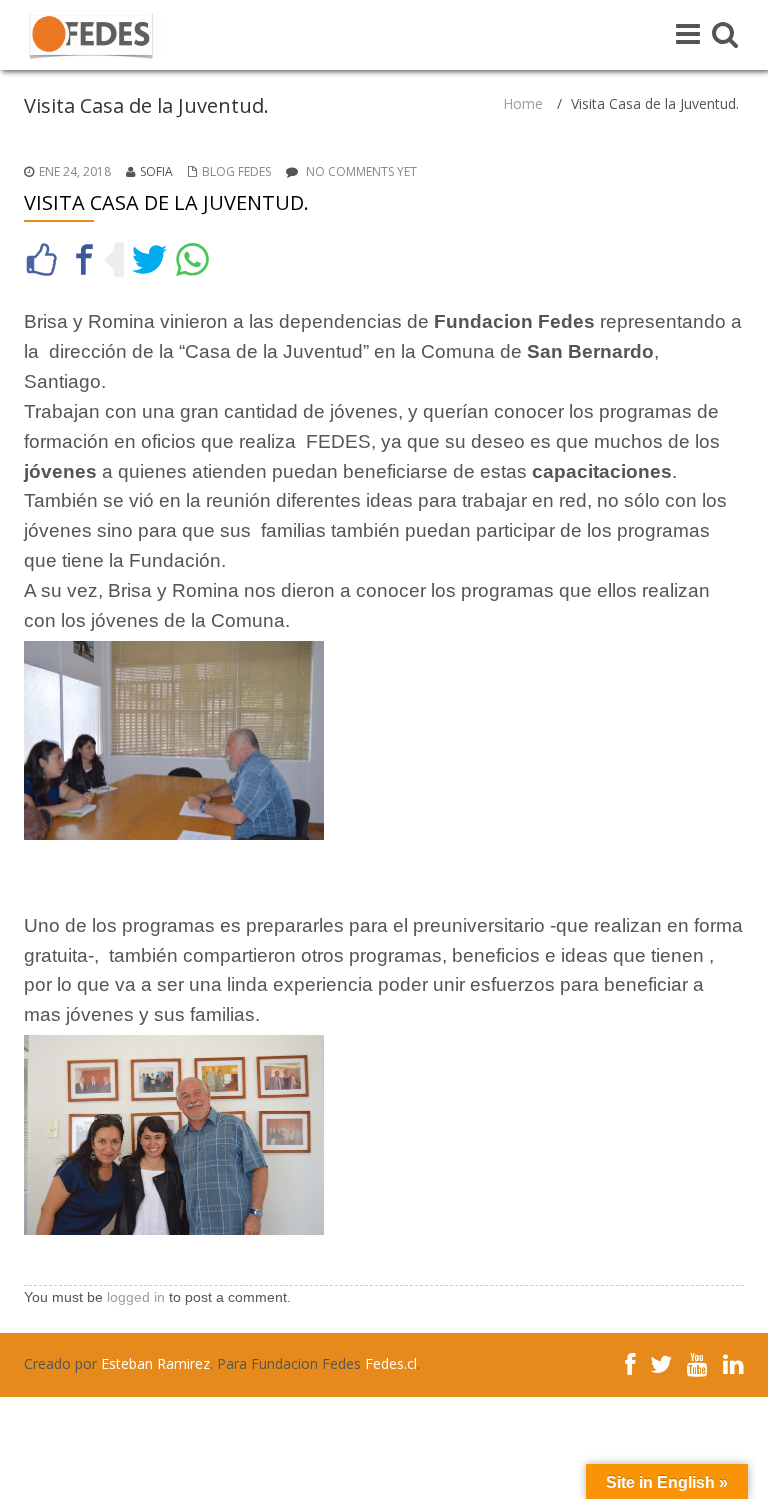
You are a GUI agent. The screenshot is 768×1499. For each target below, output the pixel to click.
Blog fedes (236, 171)
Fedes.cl (391, 1363)
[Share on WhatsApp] (192, 259)
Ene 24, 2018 (75, 171)
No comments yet (361, 171)
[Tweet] (149, 259)
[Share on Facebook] (84, 259)
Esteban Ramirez (155, 1363)
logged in (136, 1297)
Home (523, 103)
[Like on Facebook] (41, 259)
